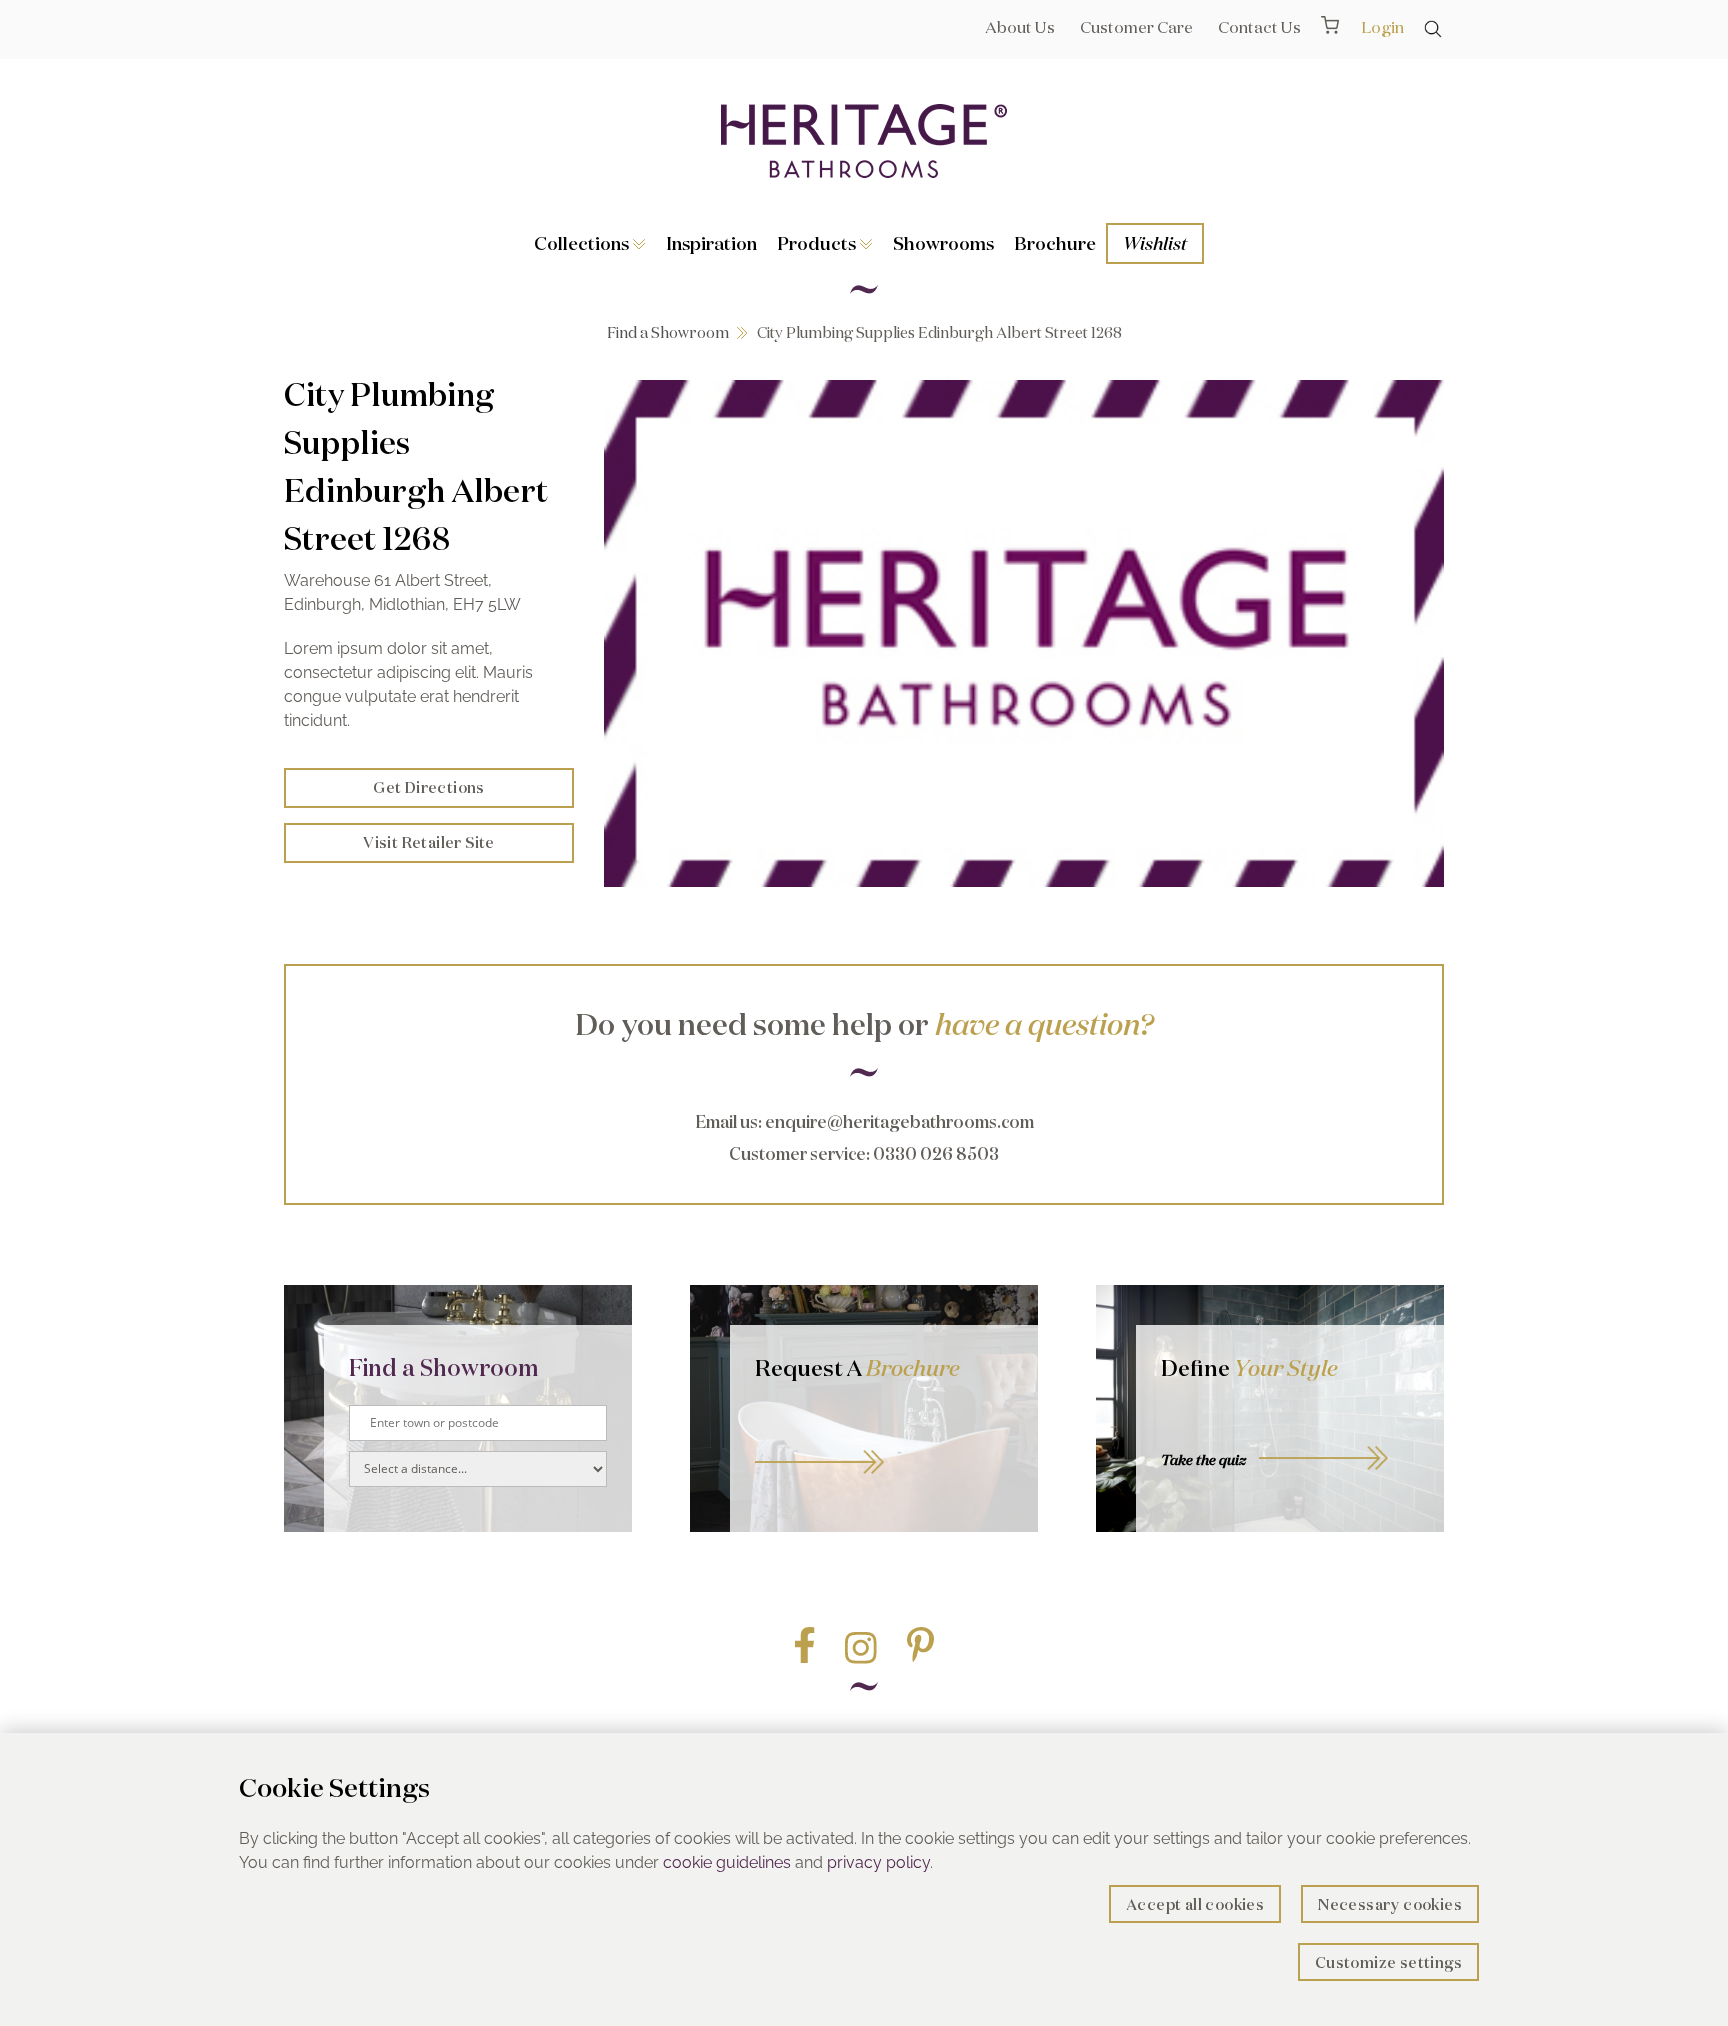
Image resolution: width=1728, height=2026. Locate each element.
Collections (583, 243)
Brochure (1055, 243)
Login (1382, 27)
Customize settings (1388, 1962)
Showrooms (943, 243)
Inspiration (711, 243)
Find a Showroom (668, 332)
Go (884, 1439)
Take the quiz (1203, 1460)
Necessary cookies (1390, 1904)
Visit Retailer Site (429, 842)
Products (818, 243)
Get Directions (429, 787)
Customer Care (1136, 27)
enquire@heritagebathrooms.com (899, 1121)
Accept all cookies (1195, 1904)
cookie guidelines (727, 1862)
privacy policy (878, 1862)
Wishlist (1155, 243)
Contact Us (1259, 27)
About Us (1020, 27)
